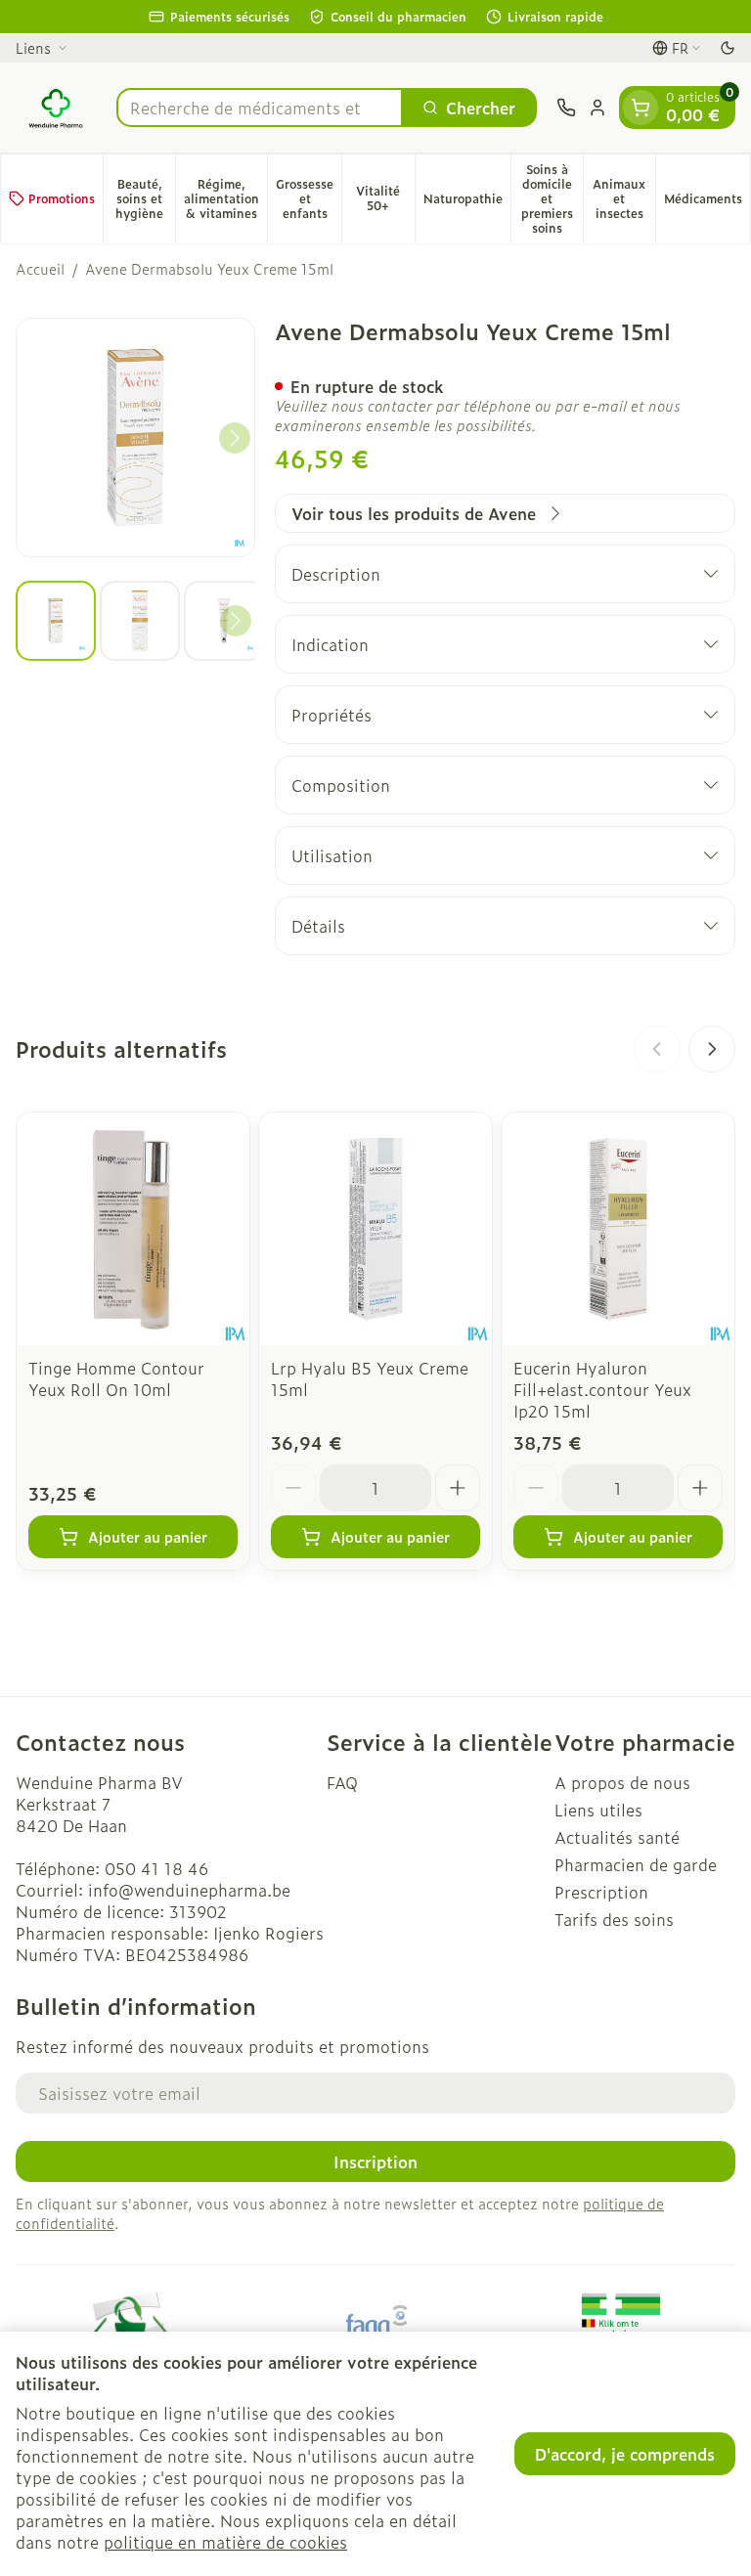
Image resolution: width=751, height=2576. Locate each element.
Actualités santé (617, 1837)
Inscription (375, 2161)
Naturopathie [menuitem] (467, 202)
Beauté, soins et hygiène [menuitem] (145, 198)
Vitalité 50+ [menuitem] (385, 198)
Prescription (601, 1892)
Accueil (40, 269)
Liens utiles (598, 1810)
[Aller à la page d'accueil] (56, 108)
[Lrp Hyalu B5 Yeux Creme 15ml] (375, 1229)
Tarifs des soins (614, 1919)
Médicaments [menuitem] (707, 202)
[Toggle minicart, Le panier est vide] (641, 108)
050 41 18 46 (156, 1868)
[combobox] (260, 108)
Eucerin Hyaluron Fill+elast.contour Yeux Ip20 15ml (602, 1389)
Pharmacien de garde (636, 1864)
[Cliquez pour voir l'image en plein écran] (135, 437)
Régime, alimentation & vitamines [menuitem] (225, 198)
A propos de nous (622, 1782)
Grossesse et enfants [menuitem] (309, 198)
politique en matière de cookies (225, 2542)
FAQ (342, 1782)
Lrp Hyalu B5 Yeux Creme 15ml (370, 1378)
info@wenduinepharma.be (189, 1890)
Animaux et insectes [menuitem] (624, 198)
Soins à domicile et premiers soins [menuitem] (552, 198)
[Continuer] (235, 438)
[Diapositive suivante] (712, 1049)
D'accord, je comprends (625, 2454)
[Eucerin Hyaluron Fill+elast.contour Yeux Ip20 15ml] (618, 1229)
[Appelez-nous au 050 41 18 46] (566, 108)
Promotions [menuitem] (62, 198)
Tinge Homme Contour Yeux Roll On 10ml (116, 1378)
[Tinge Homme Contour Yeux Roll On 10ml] (133, 1229)
